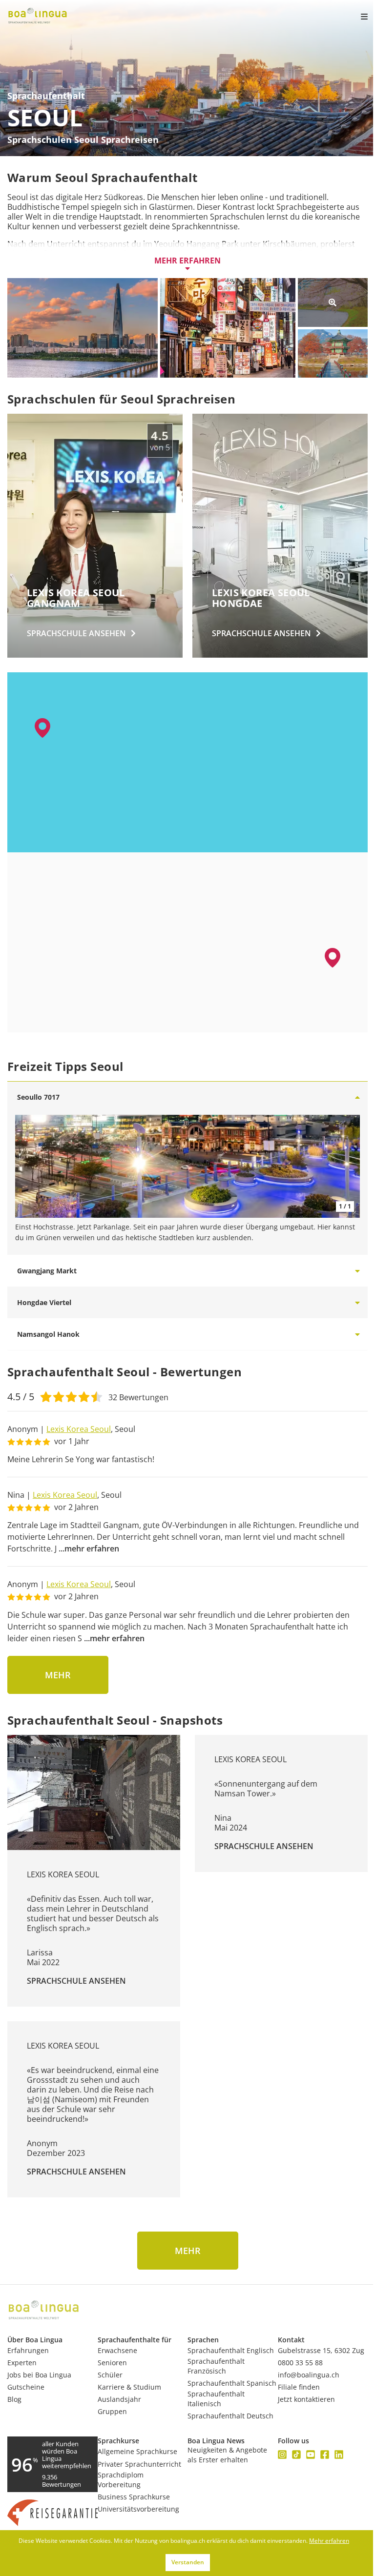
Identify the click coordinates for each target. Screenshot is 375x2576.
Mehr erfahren (187, 261)
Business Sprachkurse (134, 2497)
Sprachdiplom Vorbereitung (121, 2480)
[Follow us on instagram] (282, 2455)
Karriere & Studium (129, 2387)
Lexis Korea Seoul (79, 1429)
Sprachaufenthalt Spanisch (232, 2383)
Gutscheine (26, 2387)
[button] (333, 958)
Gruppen (112, 2411)
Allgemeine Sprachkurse (137, 2451)
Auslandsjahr (119, 2399)
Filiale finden (299, 2387)
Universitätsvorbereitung (138, 2509)
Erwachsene (117, 2350)
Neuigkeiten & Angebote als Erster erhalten (227, 2455)
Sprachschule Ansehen (76, 1981)
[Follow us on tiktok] (296, 2455)
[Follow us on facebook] (325, 2455)
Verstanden (188, 2562)
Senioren (112, 2363)
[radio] (46, 1396)
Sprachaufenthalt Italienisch (216, 2399)
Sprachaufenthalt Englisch (231, 2350)
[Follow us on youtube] (311, 2455)
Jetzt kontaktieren (306, 2399)
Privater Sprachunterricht (139, 2464)
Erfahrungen (28, 2350)
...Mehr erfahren (89, 1549)
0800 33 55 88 (300, 2363)
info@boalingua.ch (309, 2375)
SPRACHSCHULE (76, 633)
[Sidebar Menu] (356, 17)
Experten (22, 2363)
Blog (14, 2399)
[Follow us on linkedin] (339, 2455)
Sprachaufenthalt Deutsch (230, 2416)
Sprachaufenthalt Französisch (216, 2366)
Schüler (110, 2375)
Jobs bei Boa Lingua (39, 2375)
